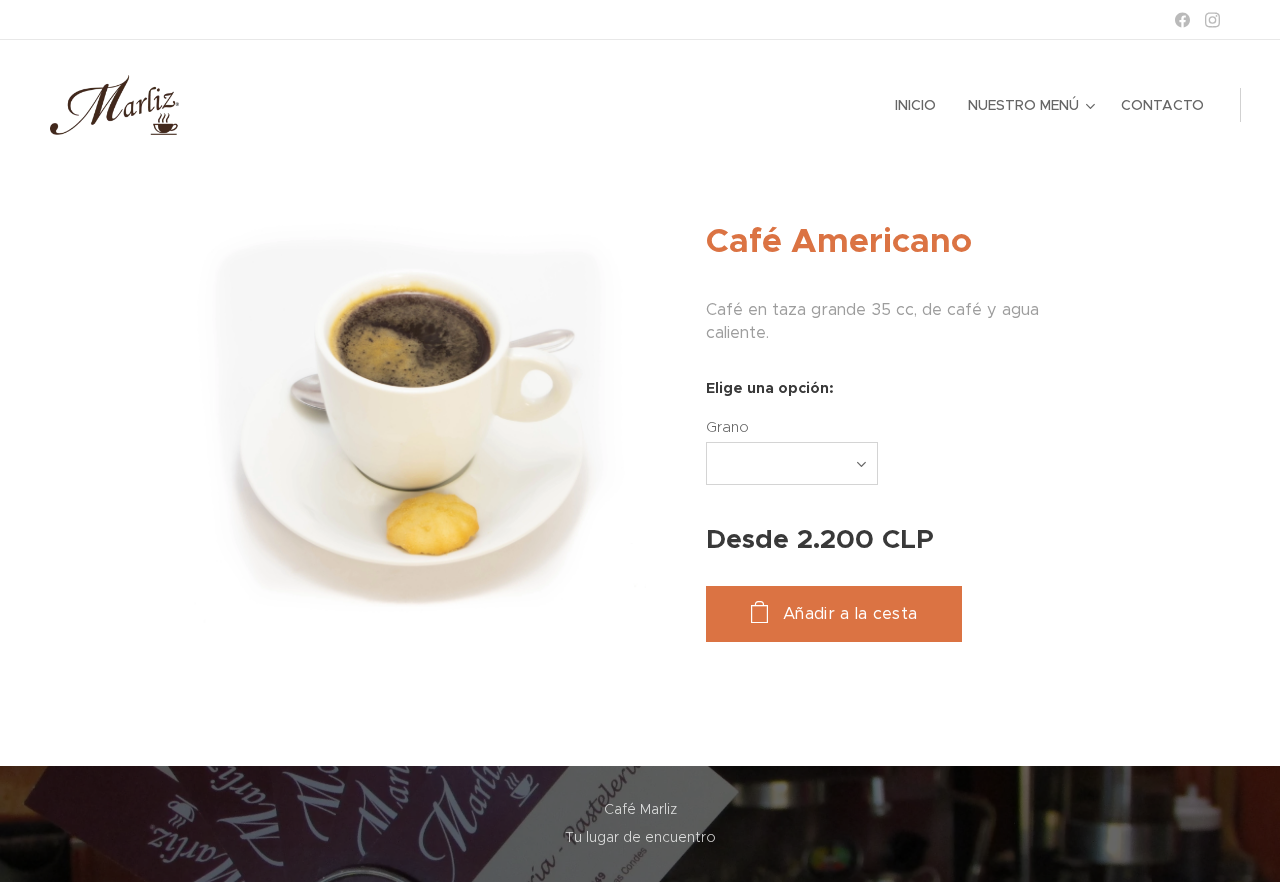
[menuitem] (921, 105)
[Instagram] (1212, 20)
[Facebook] (1182, 20)
